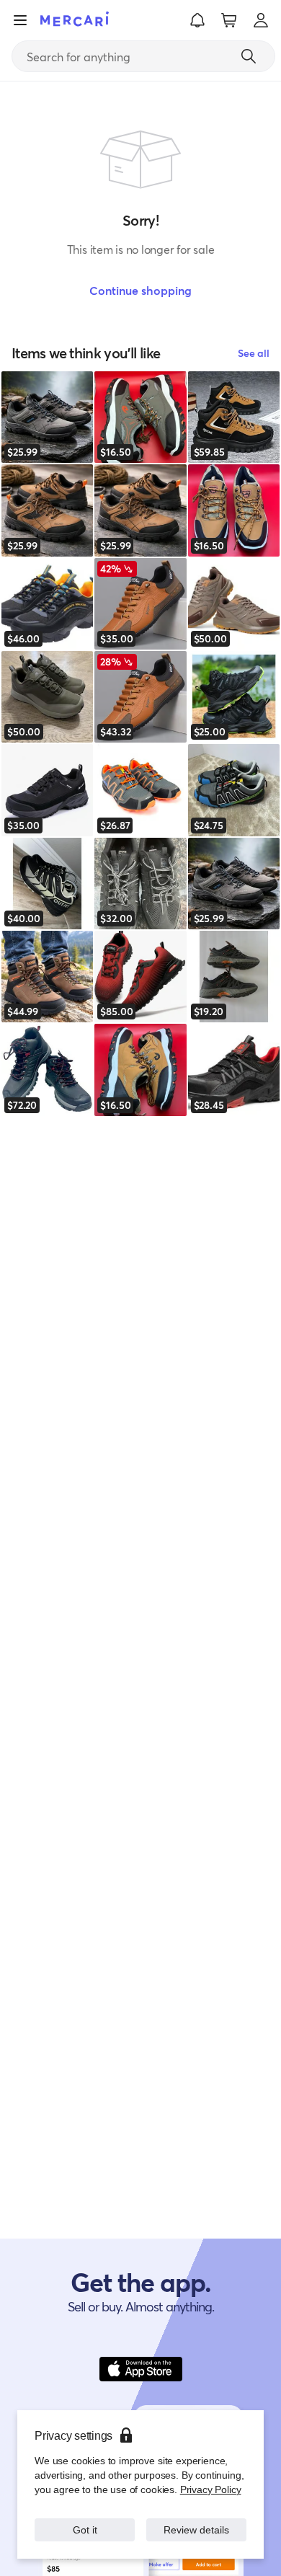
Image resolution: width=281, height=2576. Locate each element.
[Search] (249, 56)
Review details (197, 2529)
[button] (197, 20)
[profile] (261, 20)
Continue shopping (140, 290)
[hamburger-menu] (20, 20)
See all (254, 353)
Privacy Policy (211, 2489)
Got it (85, 2529)
